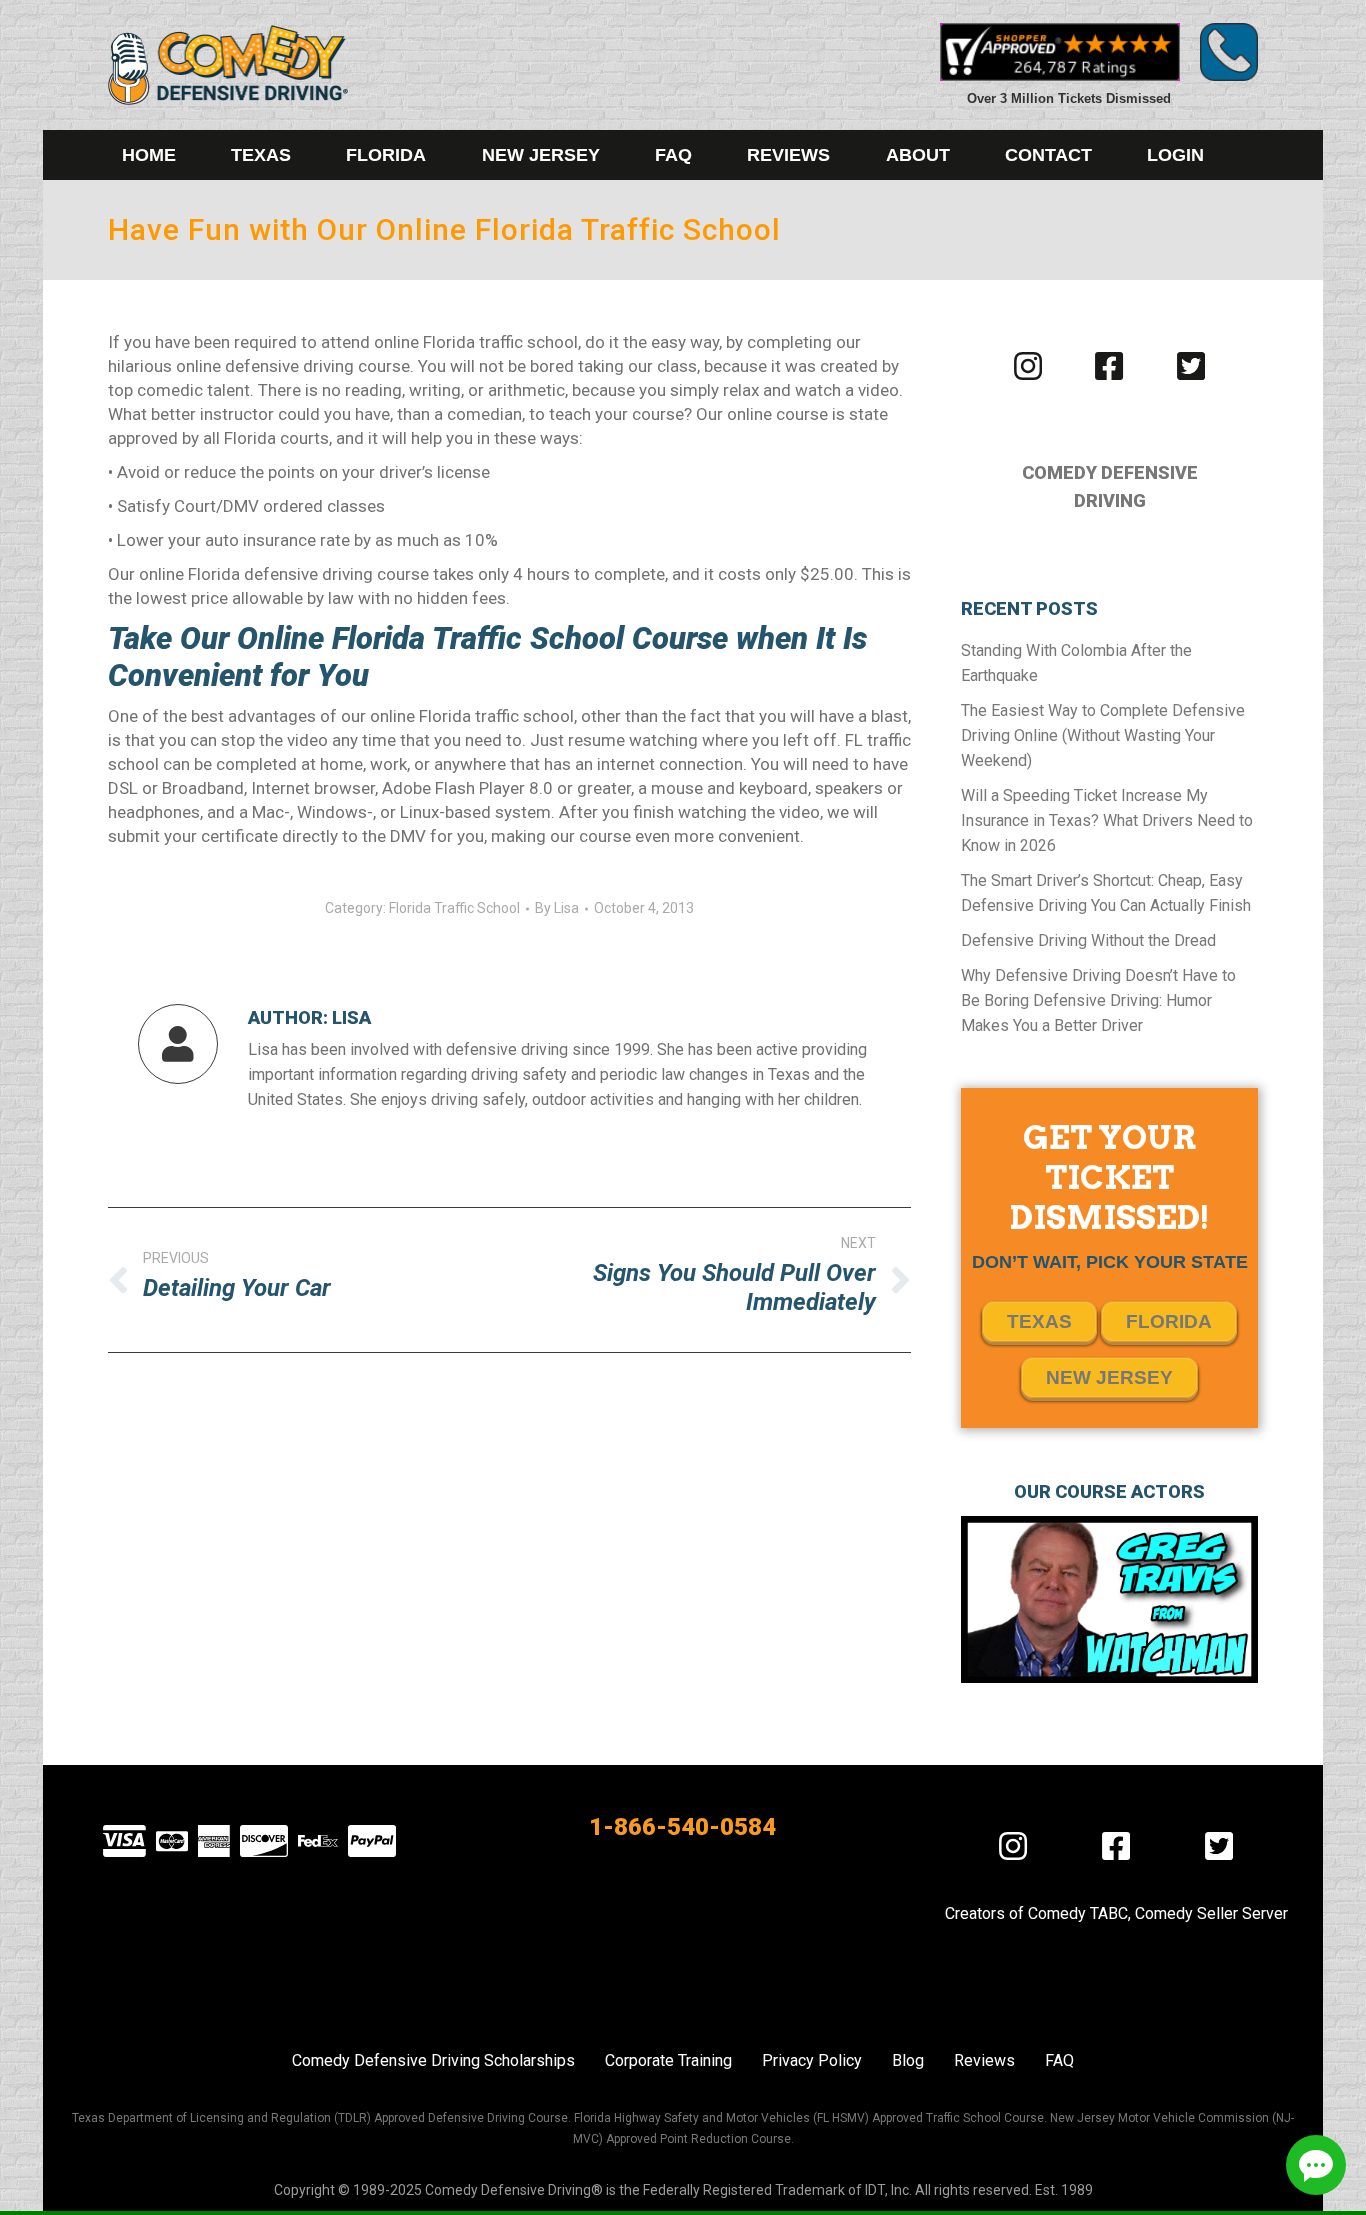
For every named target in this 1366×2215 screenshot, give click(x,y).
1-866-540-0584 (682, 1827)
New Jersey (1109, 1377)
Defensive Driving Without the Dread (1088, 940)
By (557, 908)
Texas (1039, 1321)
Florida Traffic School (454, 908)
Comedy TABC (1078, 1913)
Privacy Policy (812, 2060)
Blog (908, 2060)
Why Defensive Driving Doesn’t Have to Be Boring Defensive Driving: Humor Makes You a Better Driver (1098, 1000)
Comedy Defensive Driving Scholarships (433, 2060)
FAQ (1059, 2060)
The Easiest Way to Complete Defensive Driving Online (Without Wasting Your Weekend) (1103, 735)
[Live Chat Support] (1316, 2165)
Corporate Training (668, 2060)
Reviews (984, 2060)
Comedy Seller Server (1211, 1913)
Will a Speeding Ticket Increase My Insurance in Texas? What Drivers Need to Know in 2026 (1107, 820)
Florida (1169, 1321)
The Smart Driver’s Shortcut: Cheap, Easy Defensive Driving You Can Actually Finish (1106, 893)
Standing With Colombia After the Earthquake (1076, 663)
